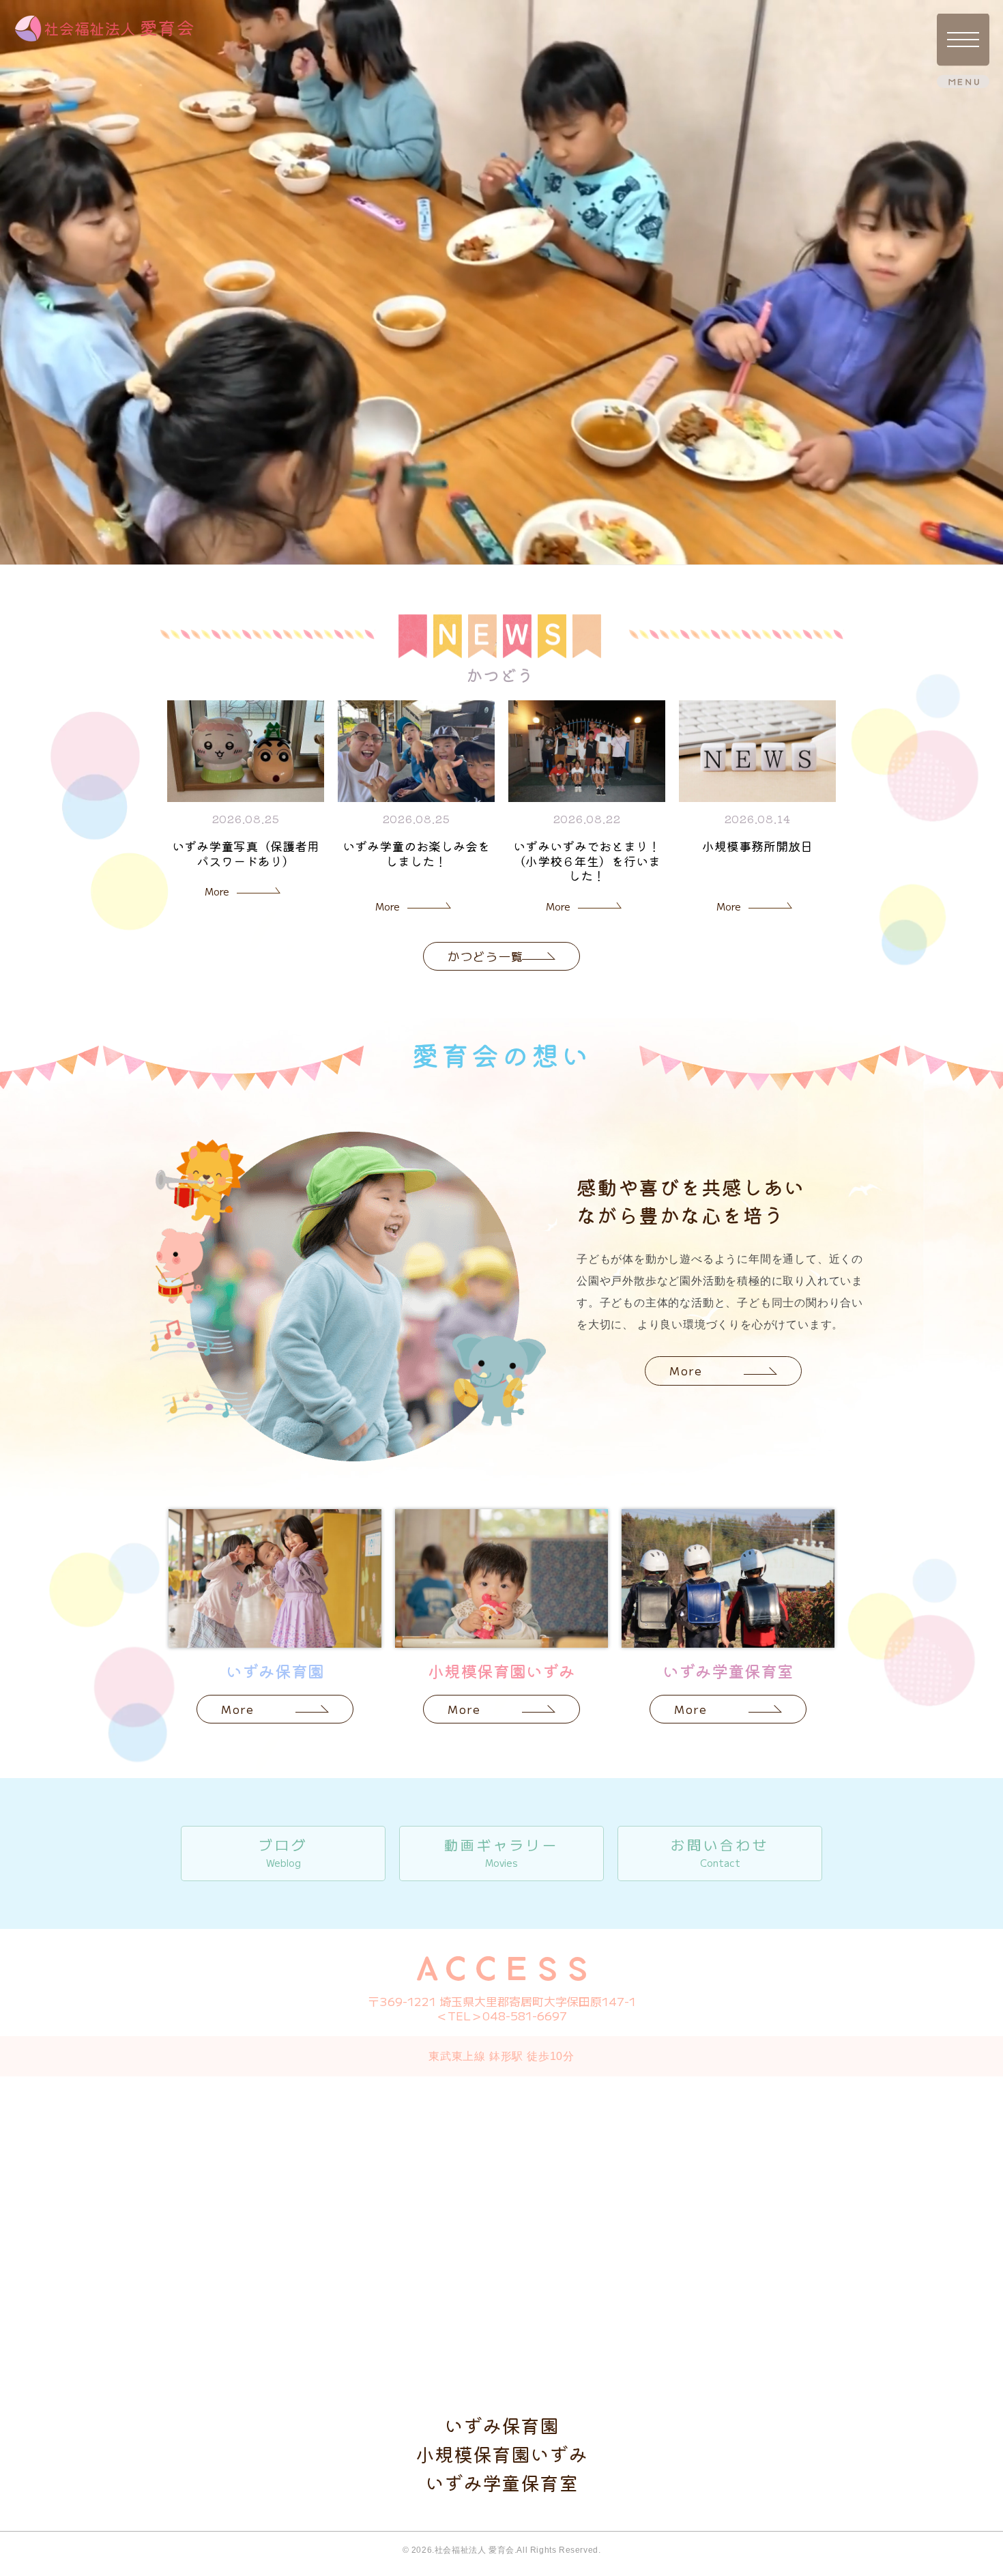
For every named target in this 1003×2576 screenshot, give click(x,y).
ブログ (283, 1852)
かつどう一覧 (486, 956)
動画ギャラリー (501, 1852)
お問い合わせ (720, 1852)
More (217, 891)
